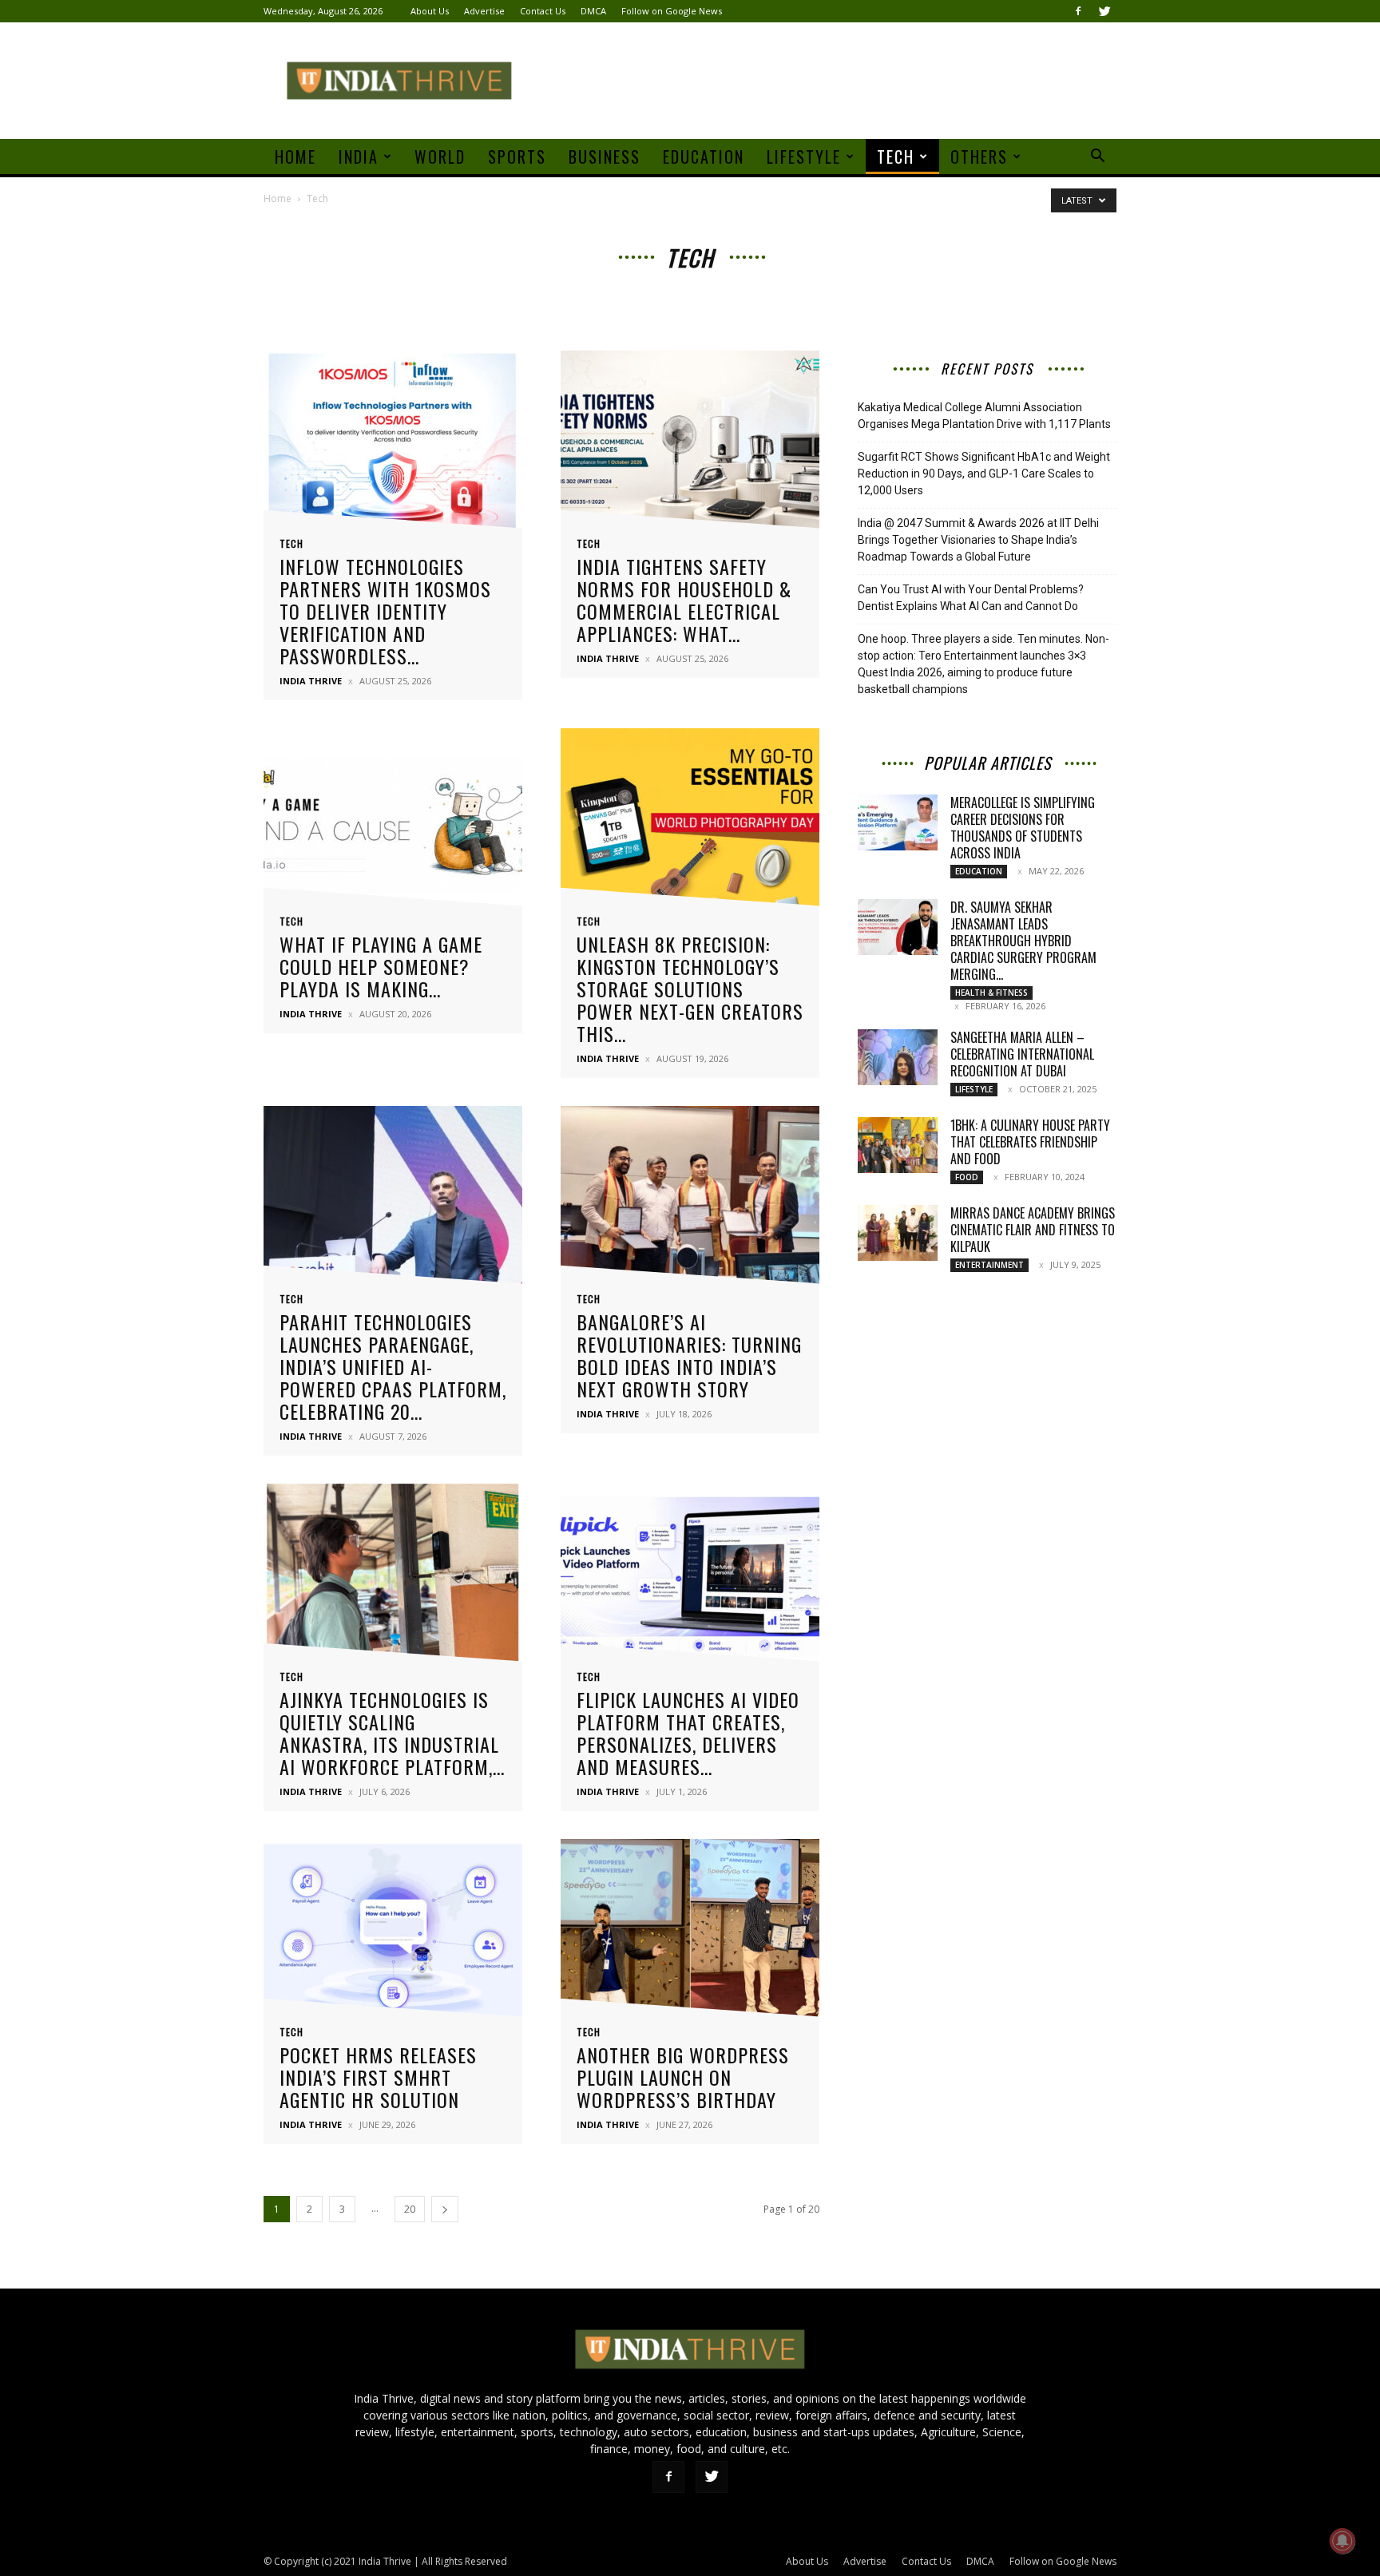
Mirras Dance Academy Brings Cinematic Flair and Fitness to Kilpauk (1033, 1230)
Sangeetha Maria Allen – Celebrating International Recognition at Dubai (1022, 1054)
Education (704, 157)
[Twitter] (1104, 11)
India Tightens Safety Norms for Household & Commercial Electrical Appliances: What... (684, 600)
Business (605, 157)
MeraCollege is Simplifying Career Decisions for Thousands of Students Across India (1023, 828)
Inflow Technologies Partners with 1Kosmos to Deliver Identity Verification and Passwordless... (385, 611)
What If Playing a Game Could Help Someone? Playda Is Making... (381, 966)
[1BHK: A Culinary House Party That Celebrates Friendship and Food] (898, 1145)
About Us (430, 11)
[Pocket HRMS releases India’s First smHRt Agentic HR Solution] (393, 1933)
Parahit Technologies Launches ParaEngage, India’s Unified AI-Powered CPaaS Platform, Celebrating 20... (393, 1366)
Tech (896, 157)
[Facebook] (1078, 11)
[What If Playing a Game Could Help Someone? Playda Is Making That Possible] (393, 822)
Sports (517, 157)
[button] (1097, 158)
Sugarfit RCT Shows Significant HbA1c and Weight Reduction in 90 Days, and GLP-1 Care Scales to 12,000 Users (984, 474)
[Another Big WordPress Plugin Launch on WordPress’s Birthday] (690, 1933)
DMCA (593, 11)
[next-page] (445, 2209)
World (440, 157)
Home (295, 157)
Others (979, 157)
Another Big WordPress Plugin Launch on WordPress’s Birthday (683, 2077)
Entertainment (989, 1265)
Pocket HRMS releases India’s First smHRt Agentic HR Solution (378, 2077)
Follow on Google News (672, 11)
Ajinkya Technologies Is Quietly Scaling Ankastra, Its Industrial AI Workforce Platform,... (392, 1733)
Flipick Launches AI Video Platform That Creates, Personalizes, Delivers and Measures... (688, 1733)
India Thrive (311, 681)
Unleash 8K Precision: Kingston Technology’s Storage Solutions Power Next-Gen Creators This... (690, 989)
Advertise (484, 11)
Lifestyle (804, 157)
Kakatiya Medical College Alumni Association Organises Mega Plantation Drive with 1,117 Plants (984, 416)
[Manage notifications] (1342, 2541)
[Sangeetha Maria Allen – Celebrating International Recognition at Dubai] (898, 1057)
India (359, 157)
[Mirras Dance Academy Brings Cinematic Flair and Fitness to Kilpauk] (898, 1233)
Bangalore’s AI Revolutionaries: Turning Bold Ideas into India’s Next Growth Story (689, 1355)
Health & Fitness (991, 993)
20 (410, 2209)
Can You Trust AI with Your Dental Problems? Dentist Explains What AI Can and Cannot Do (971, 598)
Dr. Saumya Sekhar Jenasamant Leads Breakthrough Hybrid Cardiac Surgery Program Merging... (1023, 941)
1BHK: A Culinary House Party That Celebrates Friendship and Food (1030, 1142)
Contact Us (543, 11)
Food (967, 1177)
